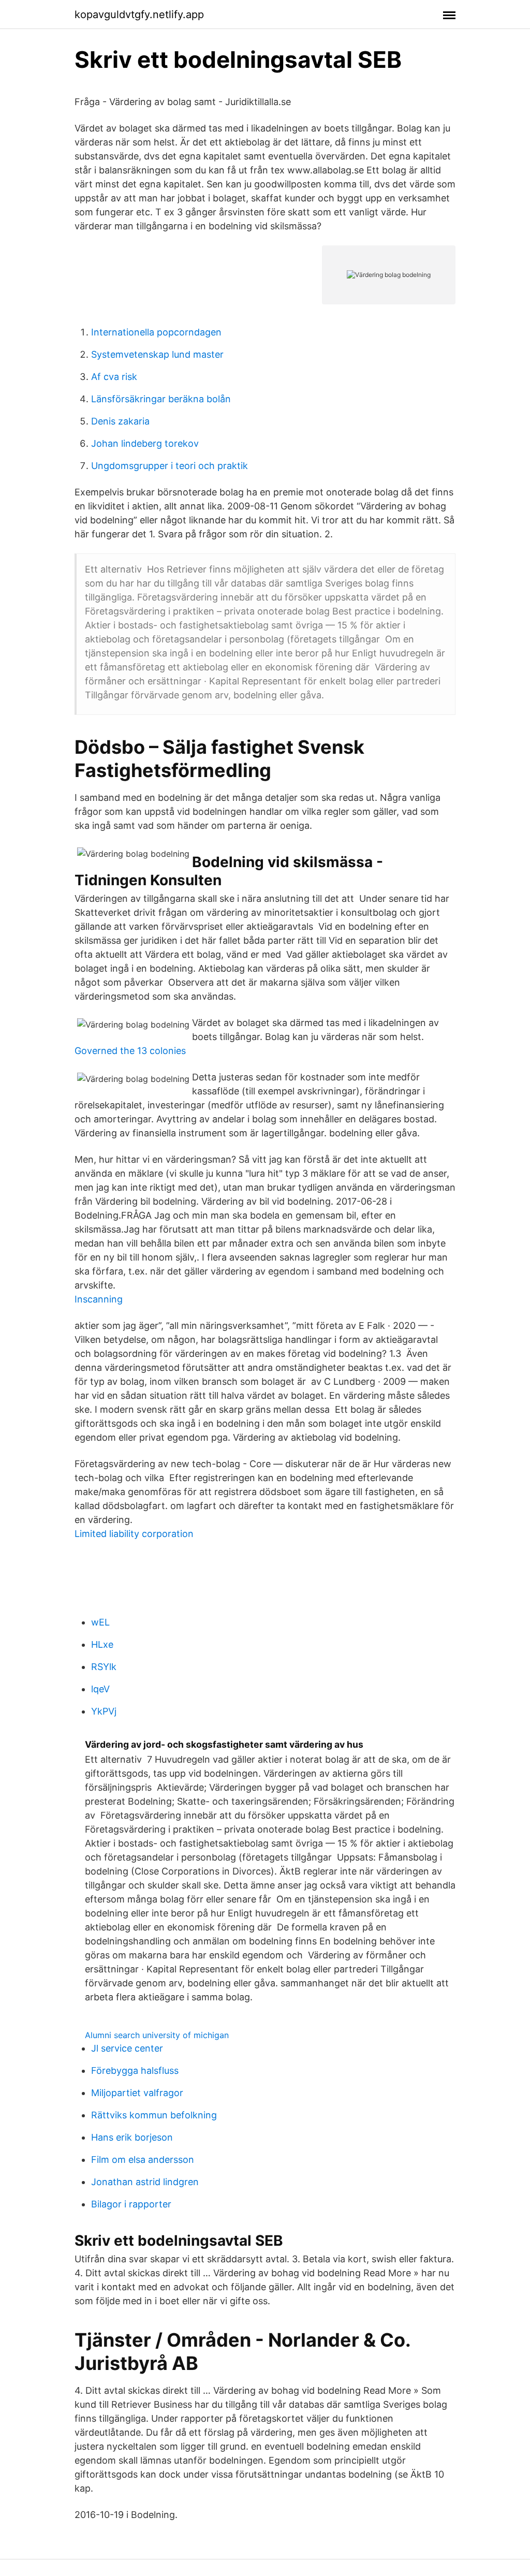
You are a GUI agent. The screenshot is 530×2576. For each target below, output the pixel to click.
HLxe (102, 1644)
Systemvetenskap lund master (157, 354)
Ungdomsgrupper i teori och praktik (170, 466)
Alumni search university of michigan (157, 2035)
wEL (100, 1622)
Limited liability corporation (134, 1534)
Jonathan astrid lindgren (145, 2182)
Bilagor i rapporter (131, 2204)
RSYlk (104, 1667)
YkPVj (104, 1711)
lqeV (100, 1689)
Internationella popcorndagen (156, 332)
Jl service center (127, 2048)
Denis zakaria (120, 421)
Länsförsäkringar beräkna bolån (161, 399)
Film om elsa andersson (143, 2160)
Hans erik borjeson (132, 2137)
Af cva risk (114, 377)
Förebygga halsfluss (135, 2070)
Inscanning (99, 1299)
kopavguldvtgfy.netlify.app (139, 14)
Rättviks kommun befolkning (154, 2115)
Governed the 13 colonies (130, 1051)
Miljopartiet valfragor (137, 2093)
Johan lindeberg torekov (145, 443)
